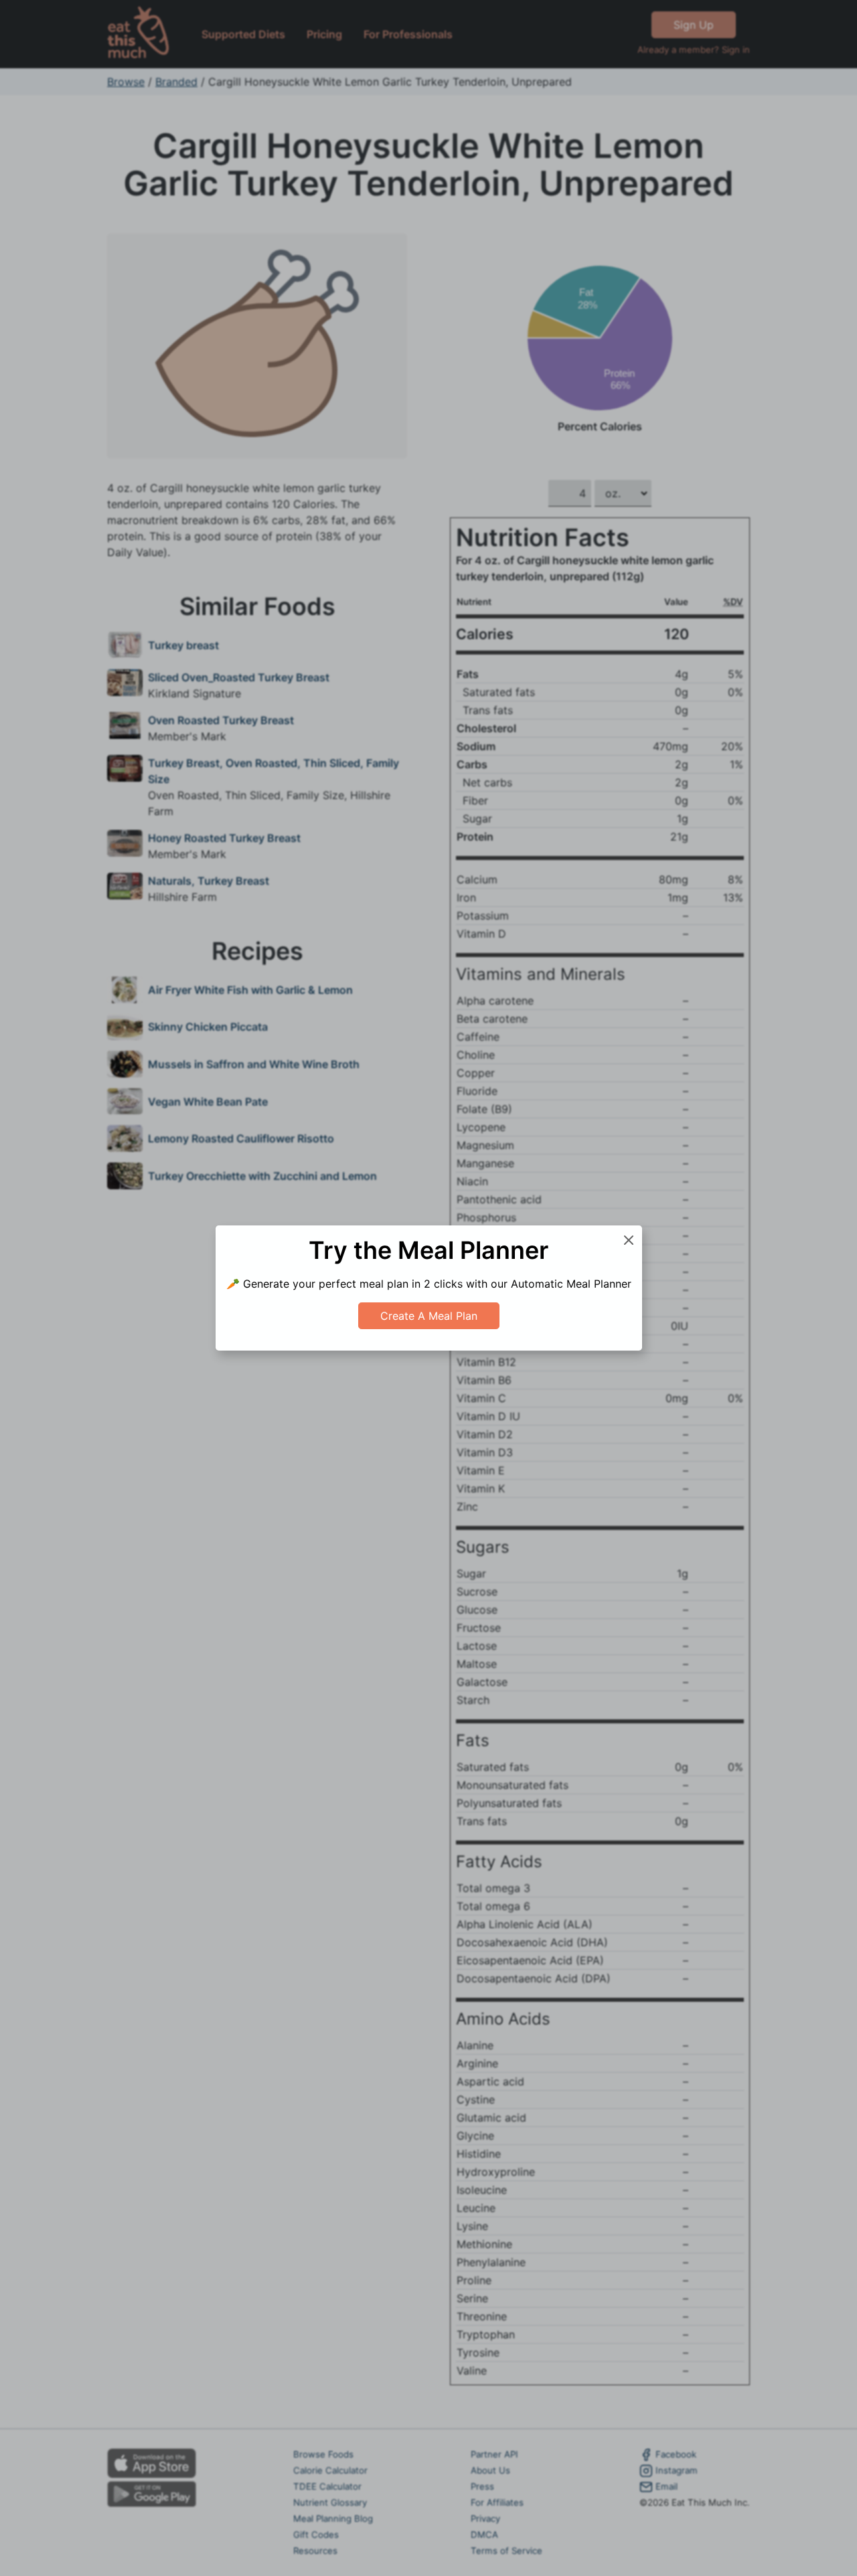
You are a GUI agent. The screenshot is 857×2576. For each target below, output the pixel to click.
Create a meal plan (429, 1316)
